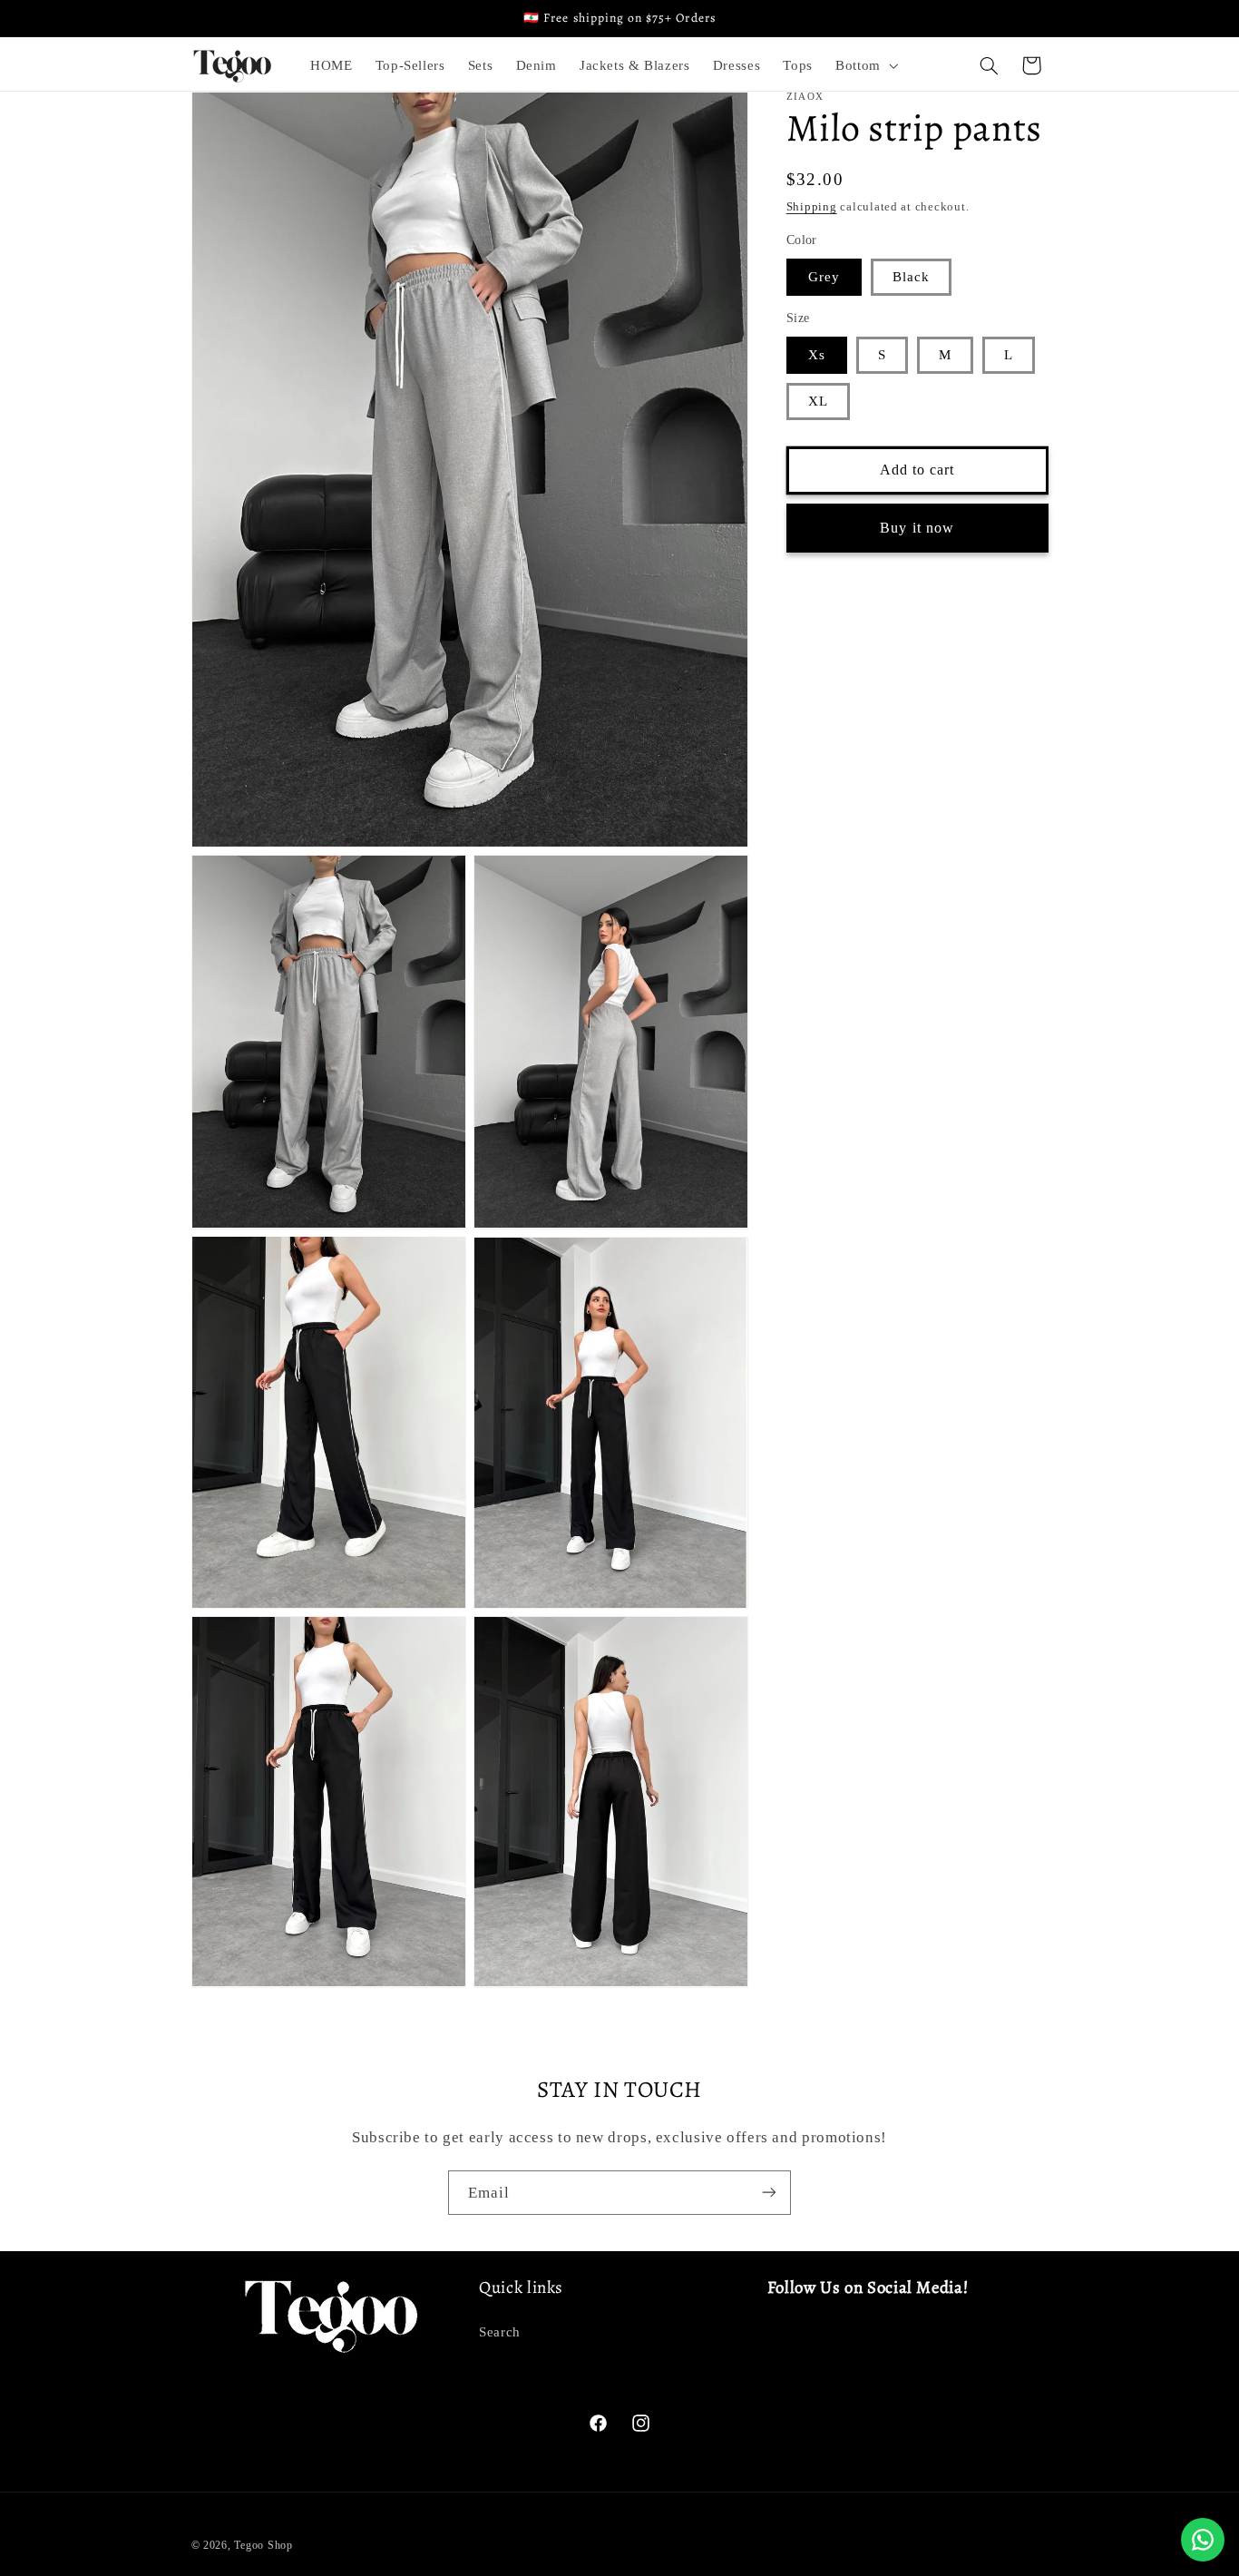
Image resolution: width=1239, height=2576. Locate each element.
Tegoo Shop (263, 2544)
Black (911, 277)
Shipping (812, 207)
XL (818, 401)
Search (500, 2331)
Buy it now (917, 527)
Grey (824, 277)
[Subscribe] (769, 2193)
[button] (866, 65)
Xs (817, 355)
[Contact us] (1203, 2540)
